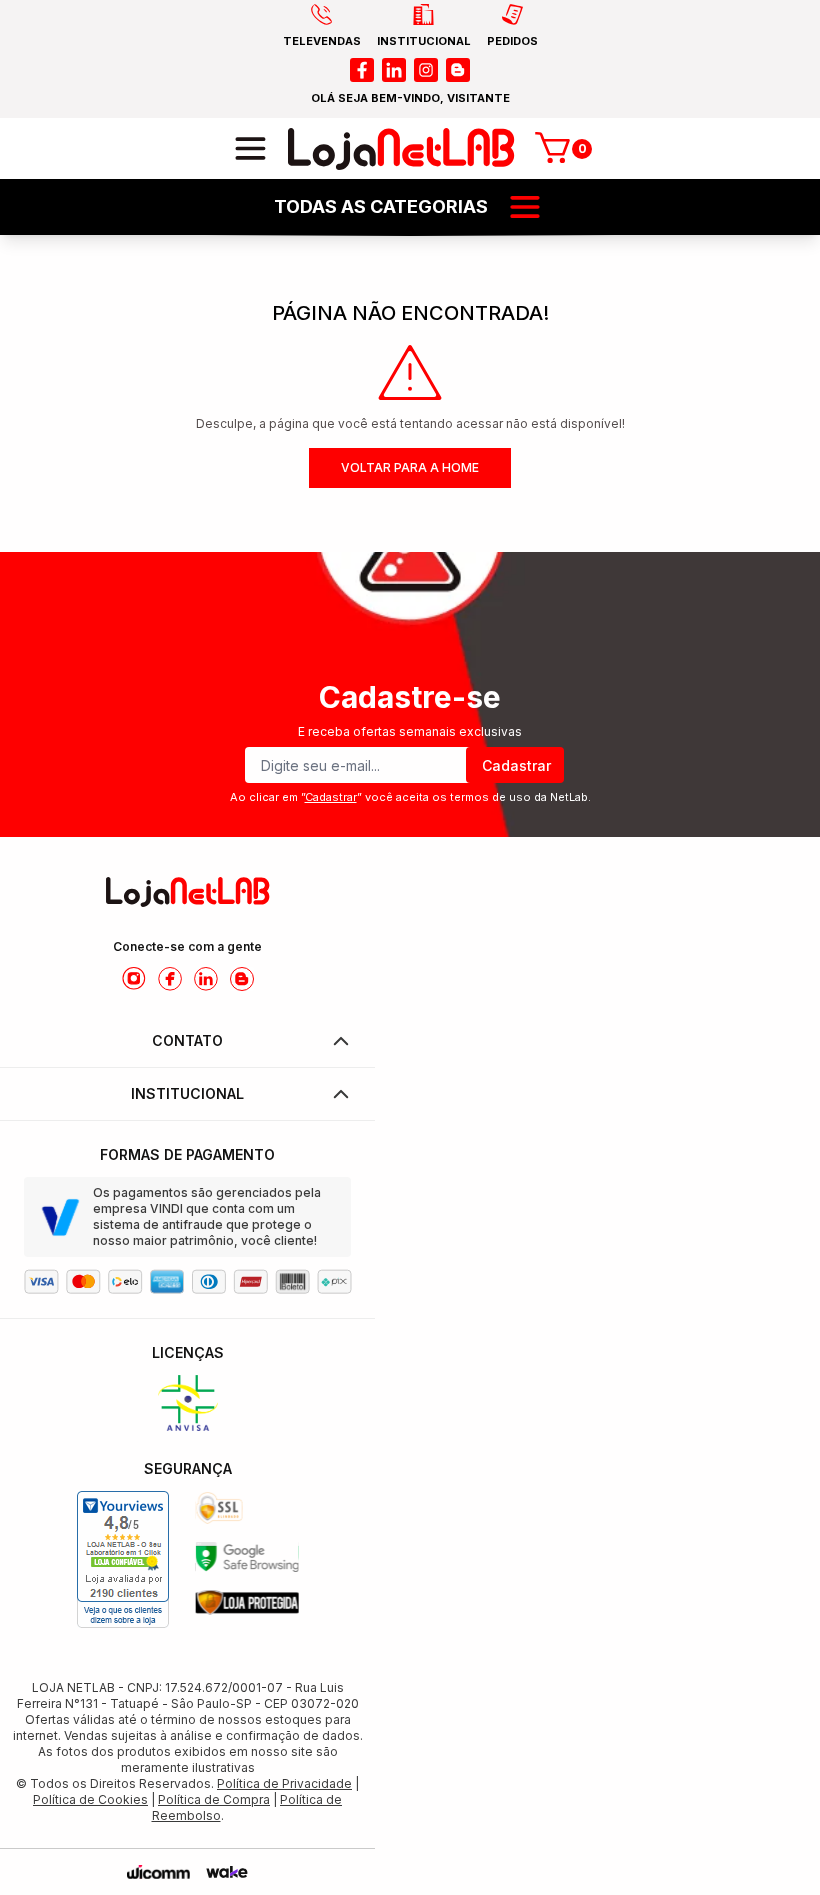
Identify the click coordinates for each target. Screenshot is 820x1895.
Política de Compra (214, 1799)
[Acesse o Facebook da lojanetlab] (170, 979)
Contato (187, 1040)
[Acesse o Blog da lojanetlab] (242, 979)
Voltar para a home (410, 467)
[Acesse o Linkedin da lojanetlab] (206, 979)
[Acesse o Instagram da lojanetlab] (134, 979)
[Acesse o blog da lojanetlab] (458, 70)
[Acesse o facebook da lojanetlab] (362, 70)
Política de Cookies (90, 1799)
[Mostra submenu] (525, 207)
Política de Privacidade (284, 1783)
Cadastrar (516, 765)
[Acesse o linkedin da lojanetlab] (394, 70)
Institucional (187, 1093)
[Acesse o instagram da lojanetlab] (426, 70)
